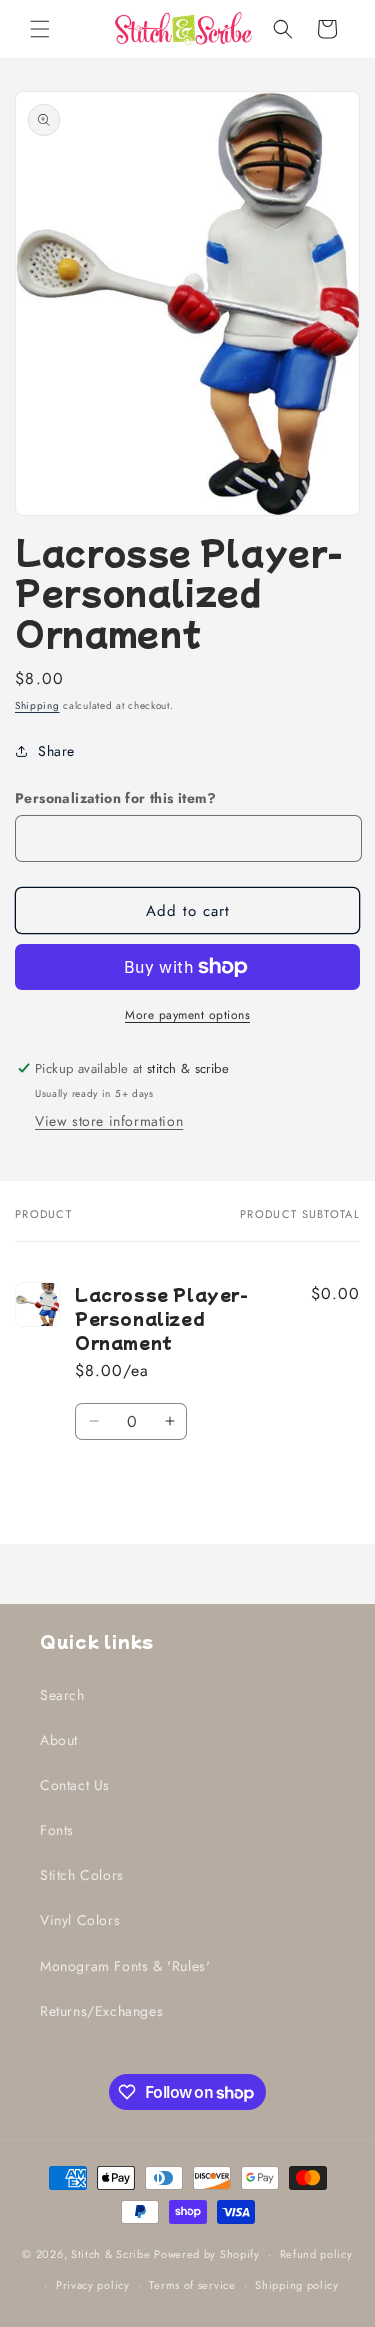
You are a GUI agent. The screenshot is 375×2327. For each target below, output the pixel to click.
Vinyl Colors (80, 1920)
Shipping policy (297, 2285)
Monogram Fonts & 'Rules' (125, 1966)
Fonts (57, 1830)
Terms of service (192, 2285)
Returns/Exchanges (101, 2011)
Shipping (37, 705)
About (59, 1740)
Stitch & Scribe (111, 2254)
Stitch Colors (82, 1875)
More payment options (187, 1015)
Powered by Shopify (207, 2254)
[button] (40, 29)
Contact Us (75, 1785)
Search (62, 1695)
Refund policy (316, 2254)
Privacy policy (93, 2285)
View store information (109, 1121)
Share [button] (56, 751)
